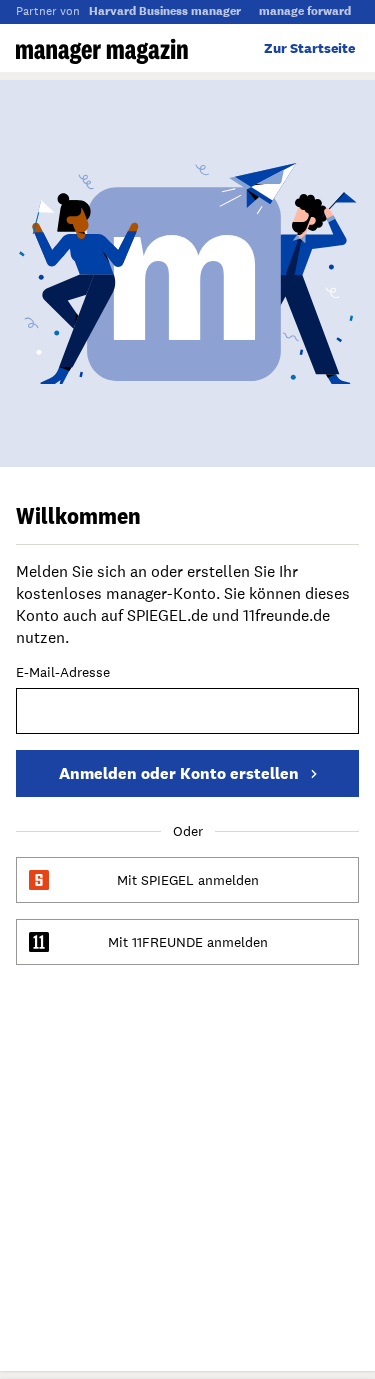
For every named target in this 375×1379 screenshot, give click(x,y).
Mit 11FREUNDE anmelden (188, 942)
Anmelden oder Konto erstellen (179, 773)
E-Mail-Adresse (63, 673)
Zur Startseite (309, 48)
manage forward (305, 11)
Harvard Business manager (165, 11)
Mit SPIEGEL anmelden (188, 880)
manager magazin (102, 51)
